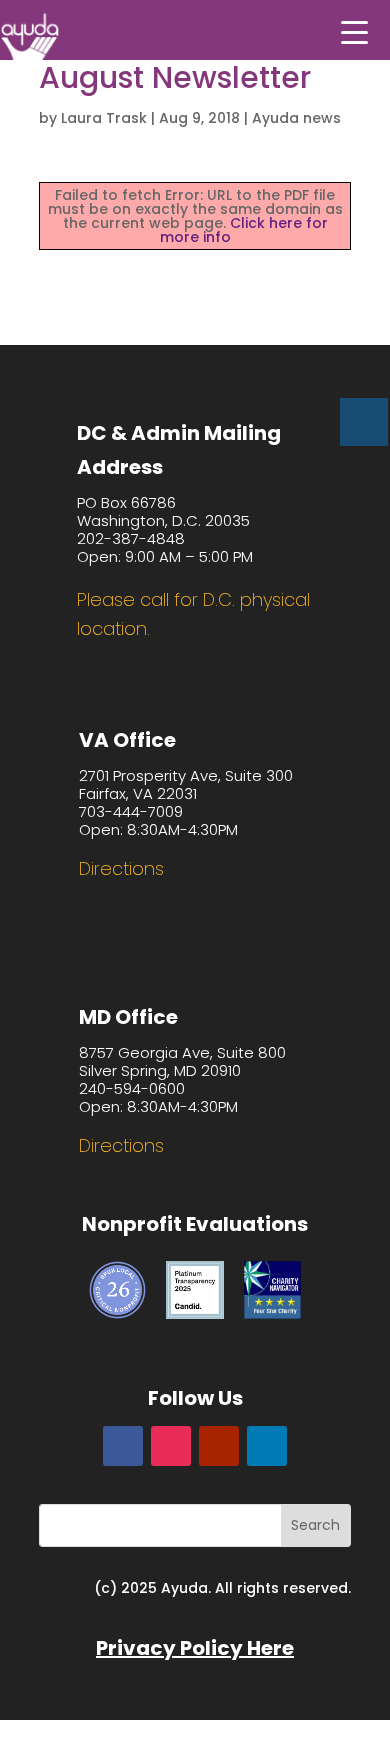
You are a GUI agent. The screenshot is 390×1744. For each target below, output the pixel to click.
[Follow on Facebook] (123, 1446)
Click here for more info (244, 230)
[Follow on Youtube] (219, 1446)
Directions (121, 868)
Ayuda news (296, 118)
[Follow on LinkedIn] (267, 1446)
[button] (355, 30)
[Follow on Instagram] (171, 1446)
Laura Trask (104, 118)
